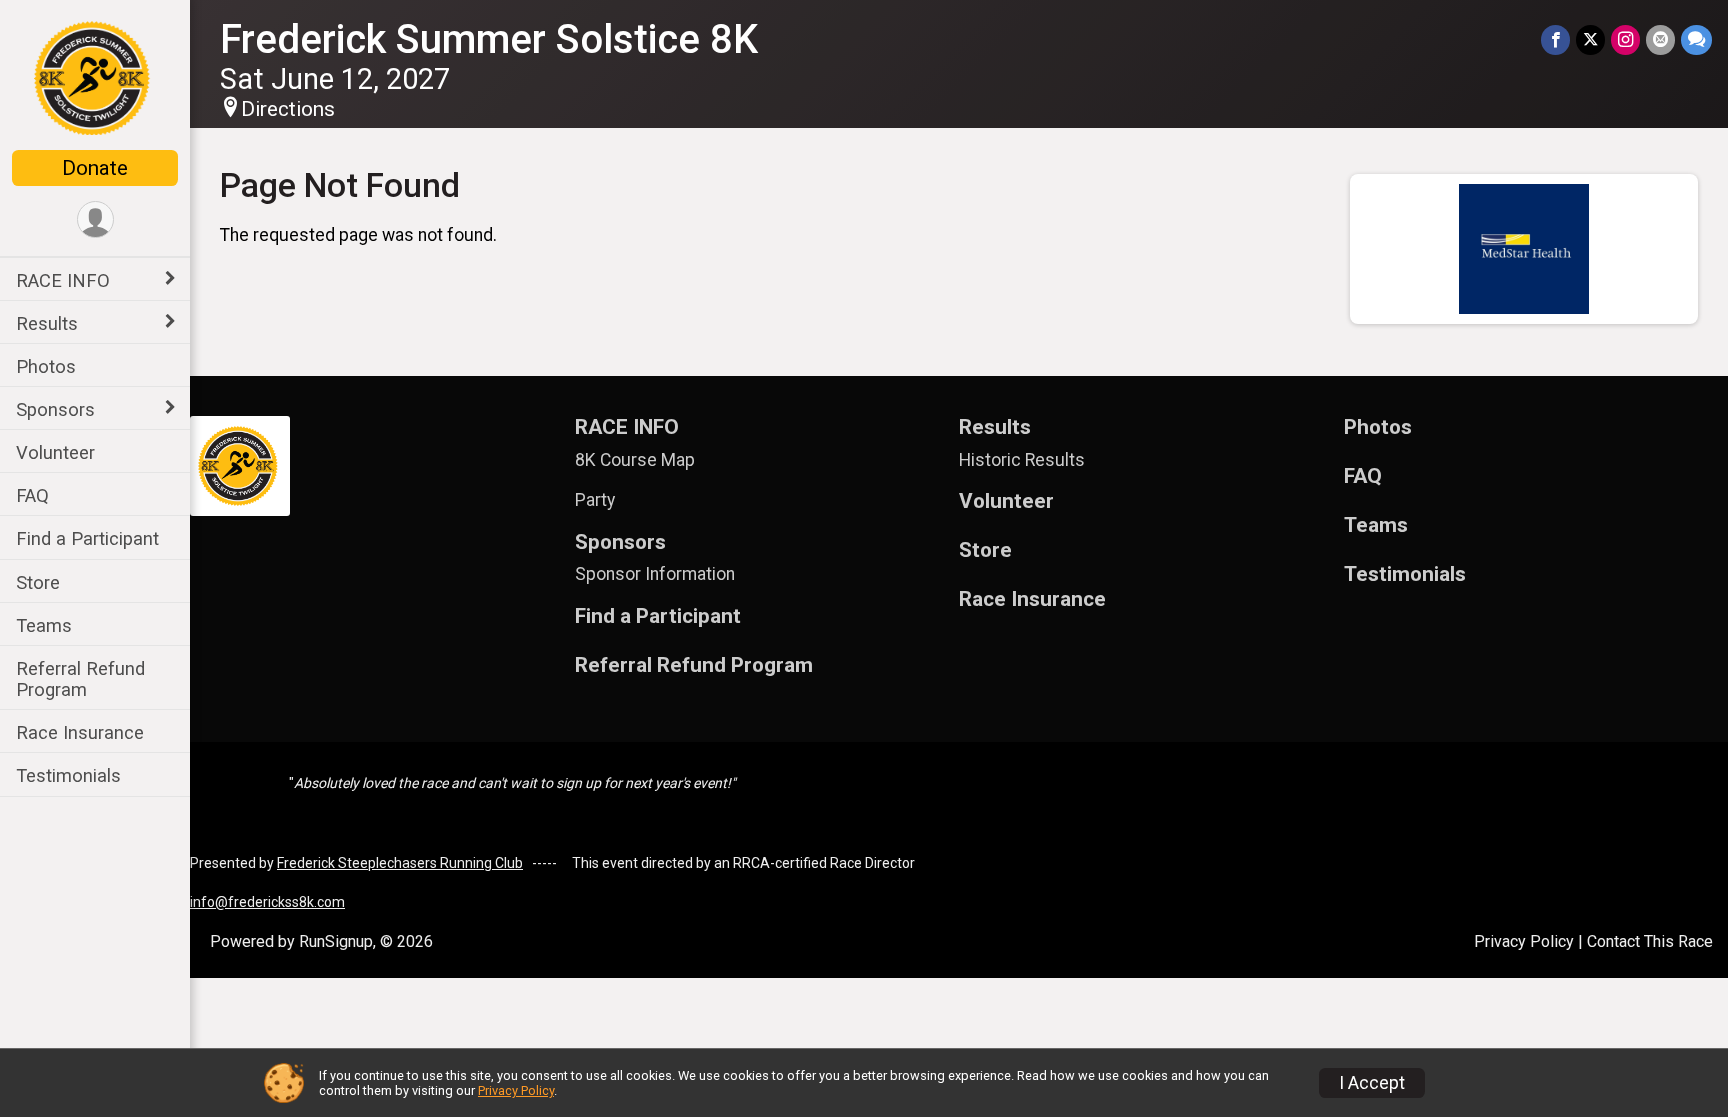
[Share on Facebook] (1555, 39)
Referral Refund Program (80, 679)
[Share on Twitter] (1590, 39)
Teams (44, 625)
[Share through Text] (1696, 39)
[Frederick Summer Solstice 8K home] (94, 77)
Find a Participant (87, 538)
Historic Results (1022, 460)
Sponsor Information (655, 574)
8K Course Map (635, 460)
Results (47, 323)
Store (38, 582)
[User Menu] (95, 219)
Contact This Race (1650, 941)
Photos (46, 366)
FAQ (32, 495)
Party (595, 500)
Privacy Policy (1524, 941)
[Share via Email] (1660, 39)
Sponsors (55, 409)
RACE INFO (63, 280)
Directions (288, 109)
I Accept (1372, 1083)
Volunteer (55, 452)
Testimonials (68, 775)
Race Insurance (80, 732)
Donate (95, 168)
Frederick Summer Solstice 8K (489, 39)
